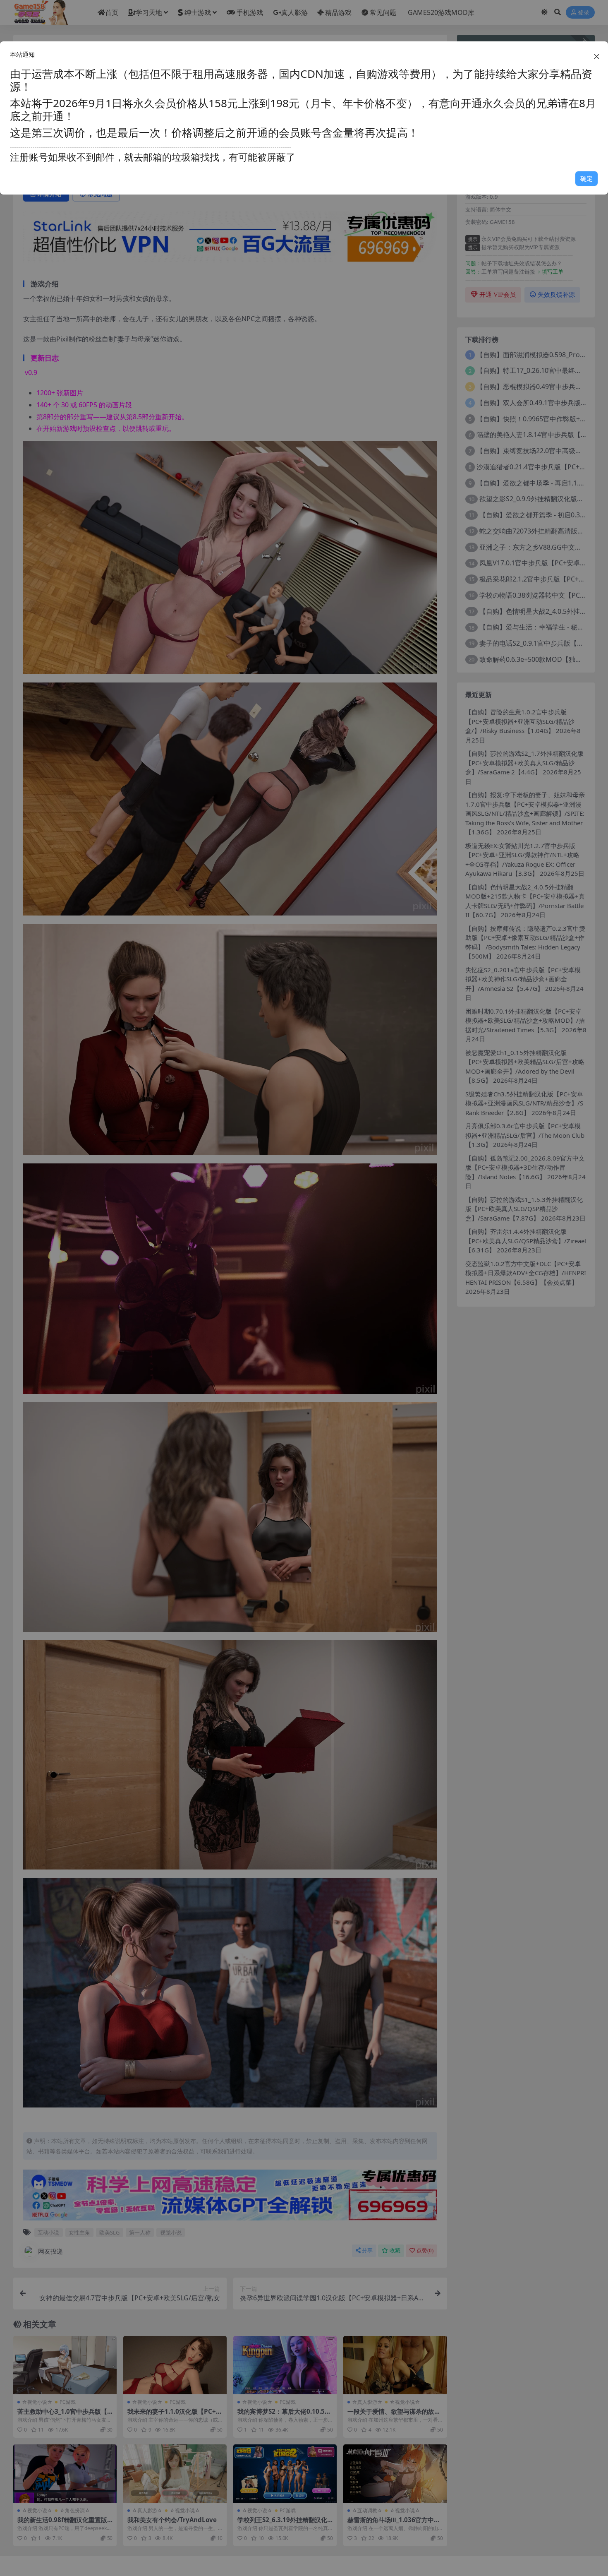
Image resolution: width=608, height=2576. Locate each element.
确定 (586, 178)
